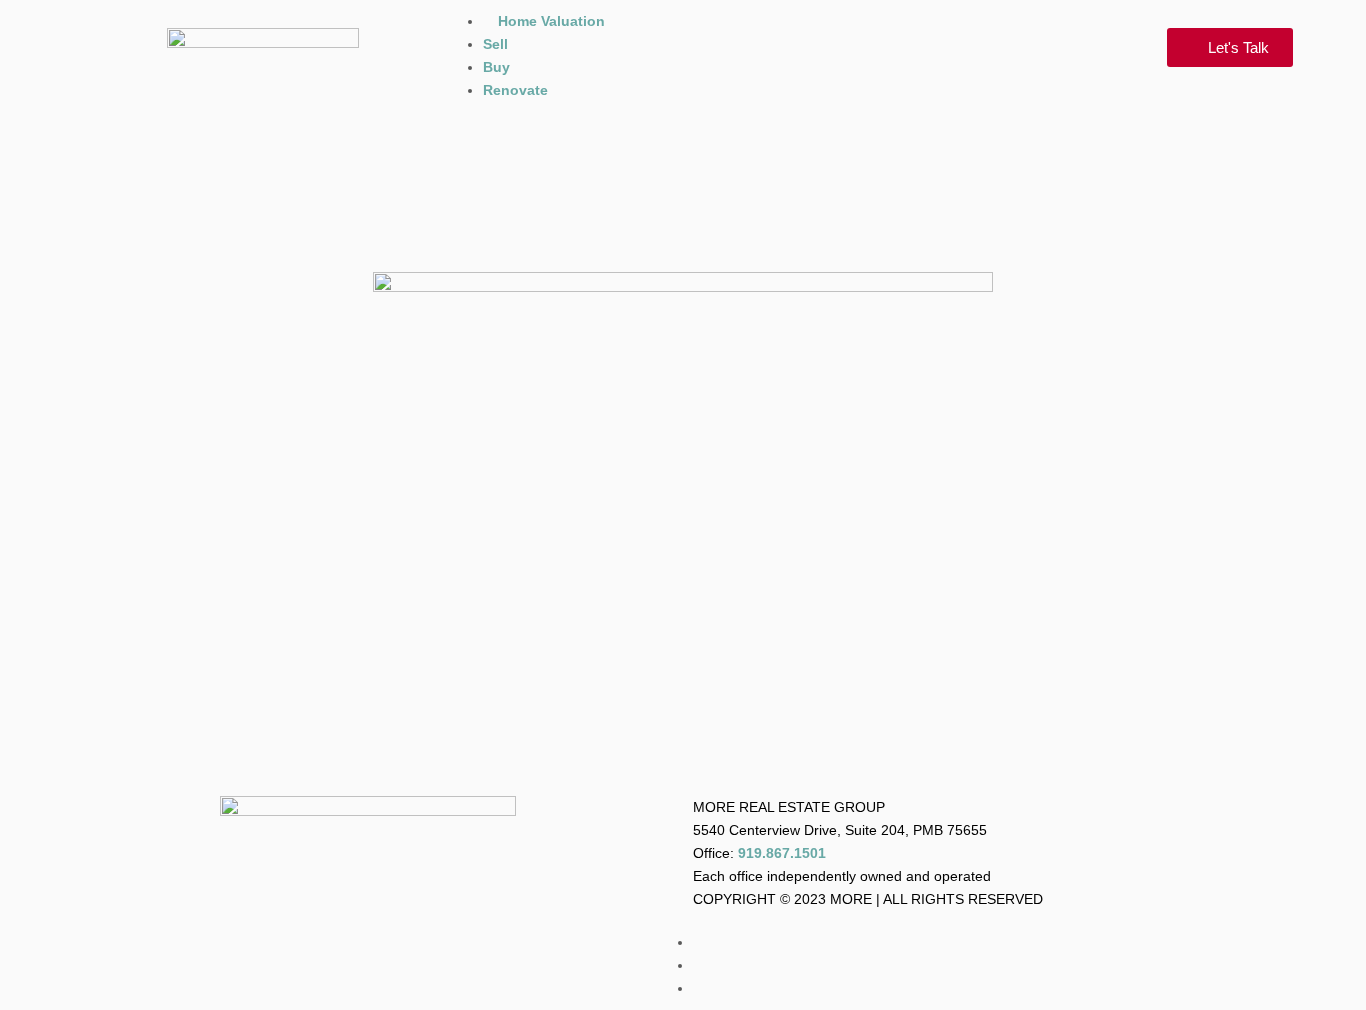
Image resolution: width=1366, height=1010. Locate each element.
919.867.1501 (782, 853)
